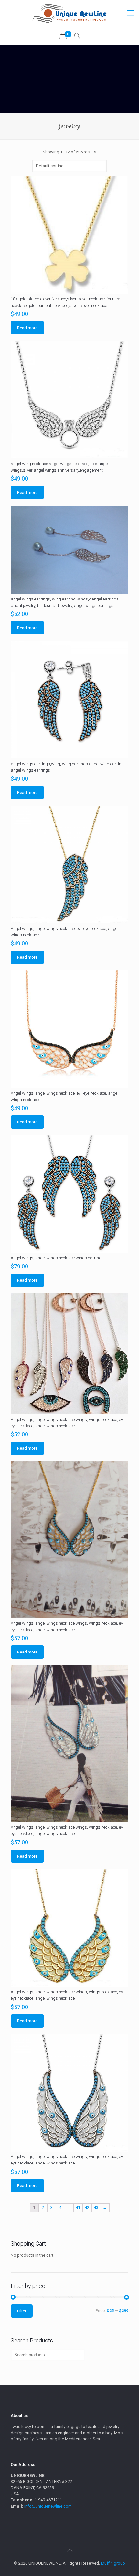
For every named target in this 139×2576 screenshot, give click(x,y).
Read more (27, 328)
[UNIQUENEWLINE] (69, 13)
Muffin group (113, 2563)
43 (96, 2208)
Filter (22, 2311)
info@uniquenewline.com (48, 2506)
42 (87, 2208)
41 (78, 2208)
